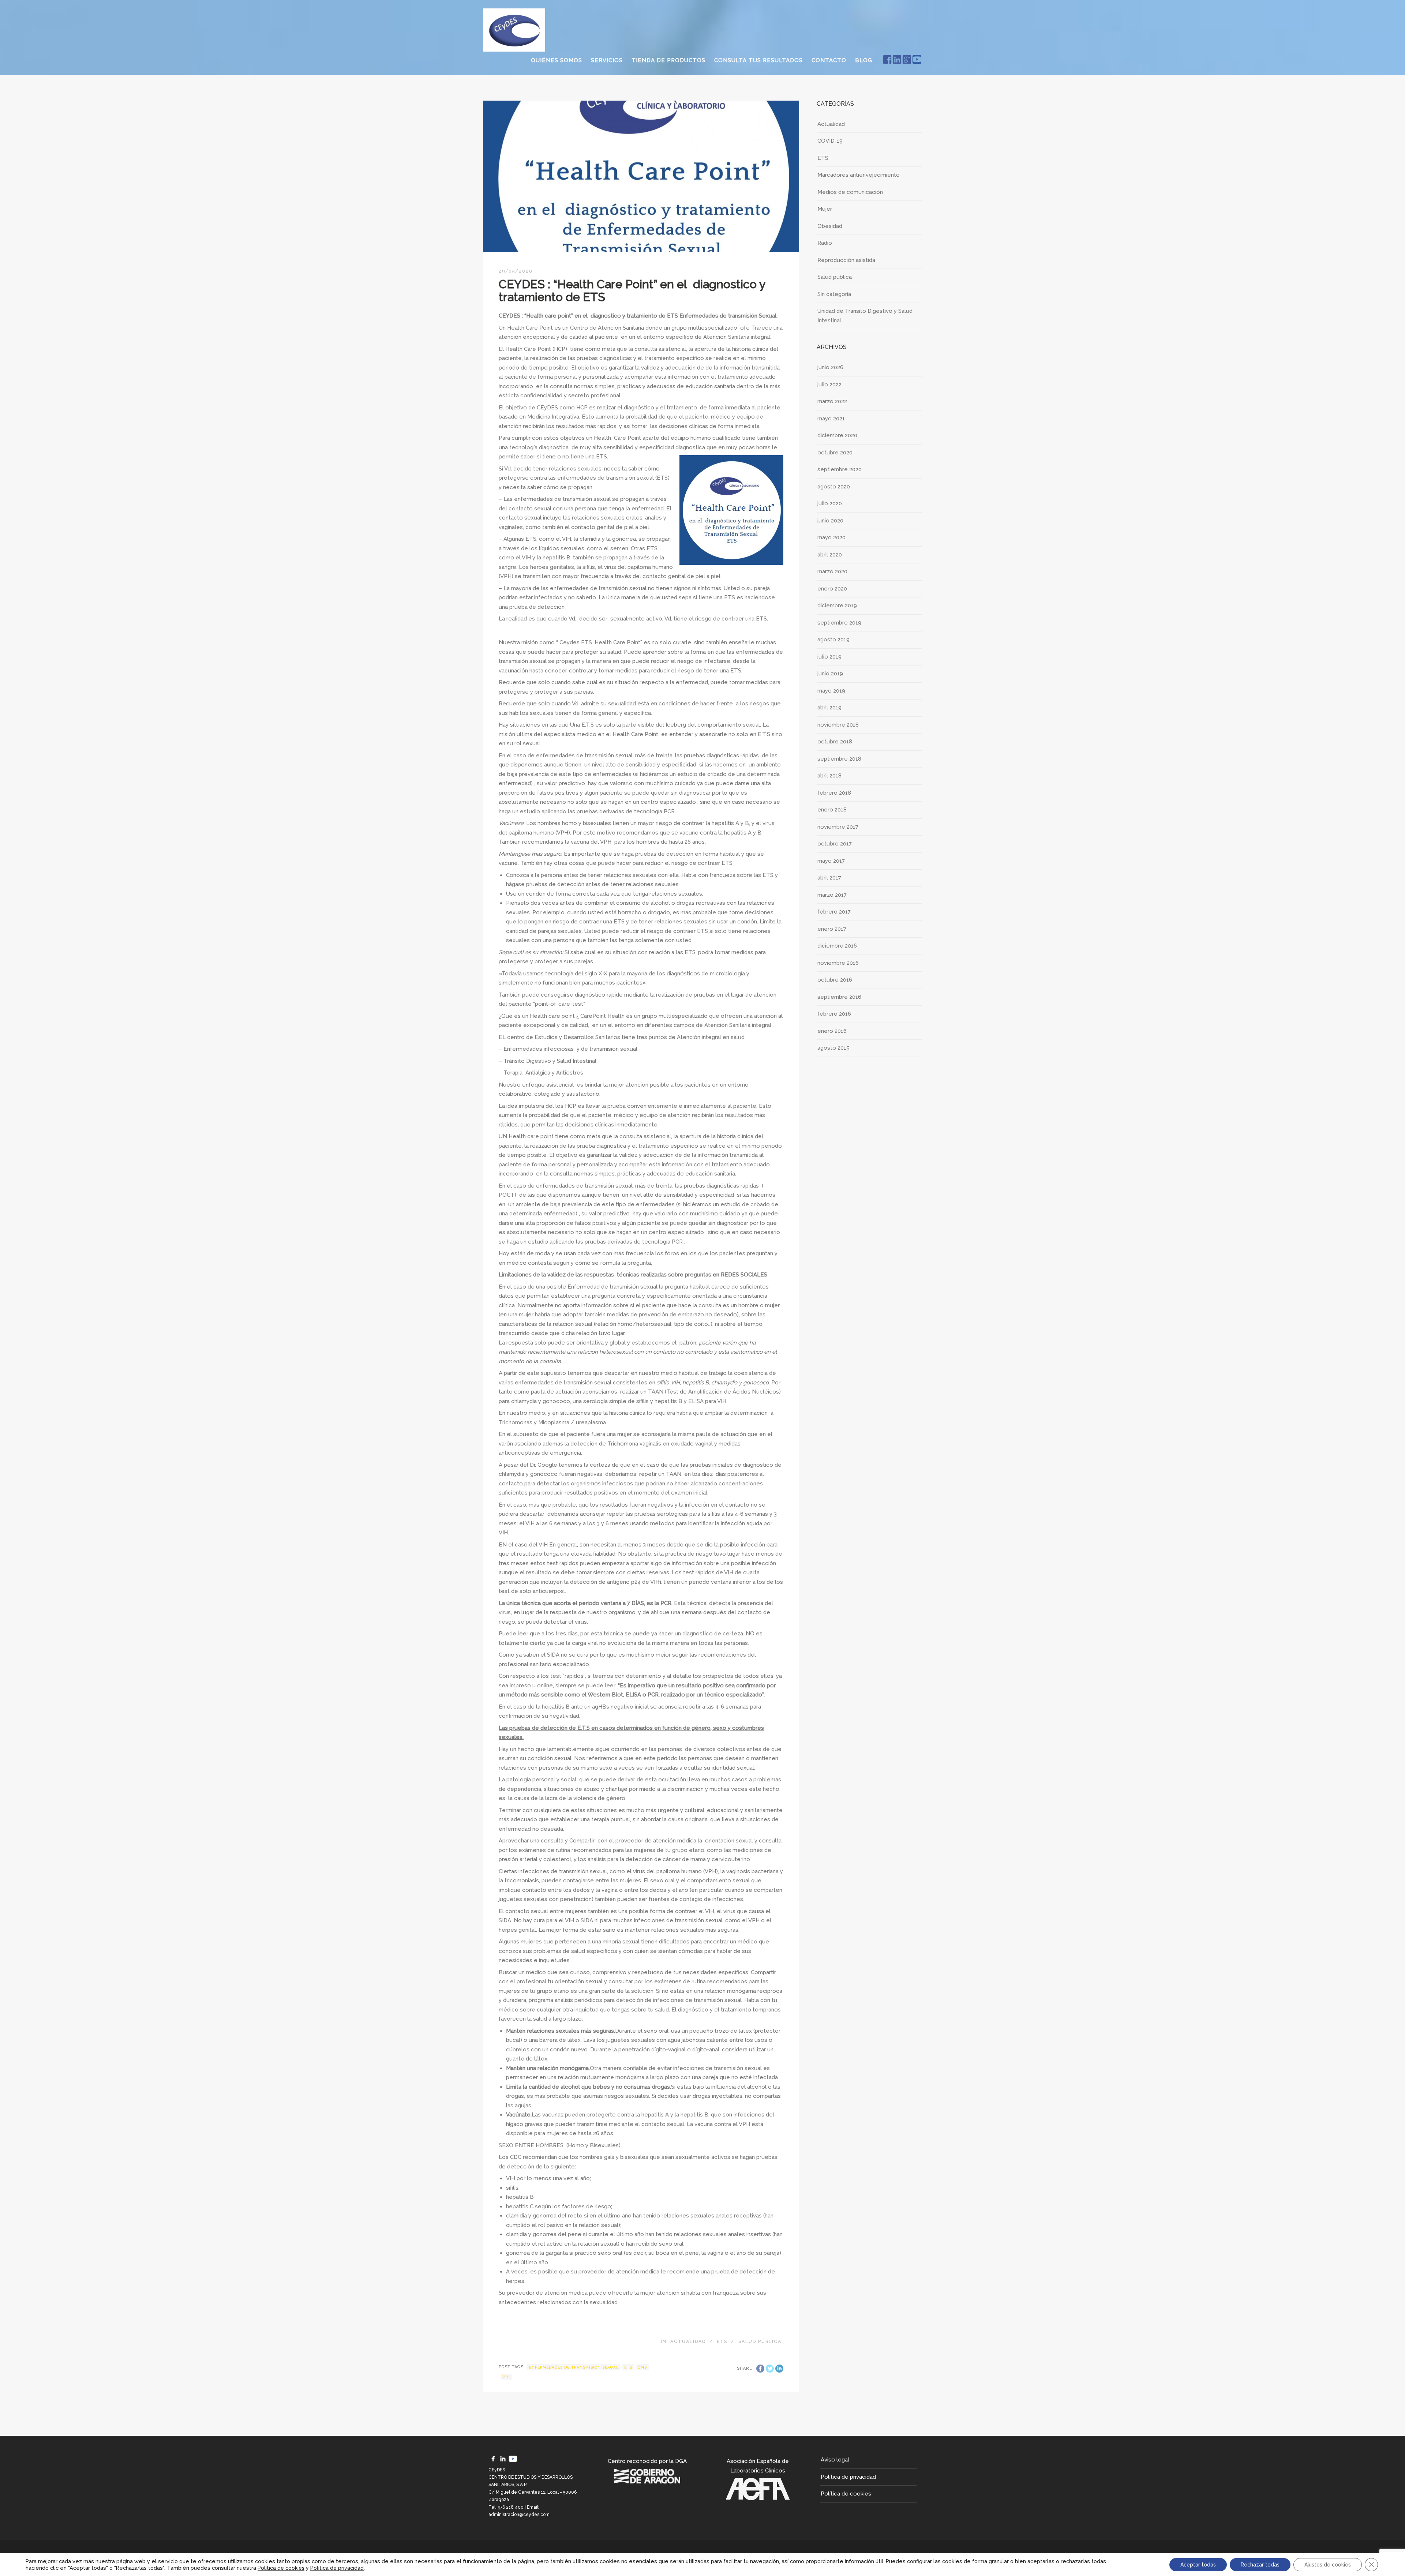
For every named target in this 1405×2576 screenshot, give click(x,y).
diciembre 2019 (837, 605)
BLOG (864, 60)
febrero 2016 (834, 1014)
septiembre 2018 (839, 759)
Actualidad (688, 2341)
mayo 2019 (831, 691)
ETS (722, 2341)
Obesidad (830, 226)
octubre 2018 (835, 742)
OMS (642, 2367)
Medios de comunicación (850, 192)
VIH (506, 2377)
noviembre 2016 (838, 963)
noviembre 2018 (838, 725)
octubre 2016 (835, 980)
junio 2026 (830, 367)
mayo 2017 (831, 861)
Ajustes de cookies (1328, 2565)
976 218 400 (511, 2507)
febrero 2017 (834, 912)
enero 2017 (832, 929)
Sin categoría (834, 294)
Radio (825, 243)
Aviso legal (835, 2460)
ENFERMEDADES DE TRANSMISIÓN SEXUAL (574, 2367)
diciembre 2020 (837, 435)
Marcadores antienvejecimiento (859, 175)
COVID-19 (830, 141)
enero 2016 (832, 1031)
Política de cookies (846, 2494)
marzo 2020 (832, 571)
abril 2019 (829, 708)
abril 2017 (829, 878)
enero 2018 (832, 810)
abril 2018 (829, 776)
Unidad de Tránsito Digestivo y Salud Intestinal (865, 316)
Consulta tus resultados (758, 60)
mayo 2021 (831, 419)
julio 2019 (829, 657)
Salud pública (760, 2341)
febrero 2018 (834, 793)
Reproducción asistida (846, 260)
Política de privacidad (848, 2477)
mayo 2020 (831, 537)
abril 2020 (830, 555)
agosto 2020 (834, 487)
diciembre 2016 (837, 946)
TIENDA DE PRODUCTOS (668, 60)
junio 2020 (830, 521)
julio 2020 (830, 503)
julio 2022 (829, 385)
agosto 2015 (833, 1048)
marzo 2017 (832, 895)
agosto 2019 (833, 640)
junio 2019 (830, 674)
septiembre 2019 (839, 623)
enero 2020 (832, 589)
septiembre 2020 (840, 469)
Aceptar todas (1198, 2565)
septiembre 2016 (839, 997)
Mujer (825, 209)
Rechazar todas (1260, 2565)
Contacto (829, 60)
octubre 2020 (835, 453)
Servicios (607, 60)
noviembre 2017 (838, 827)
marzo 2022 (832, 401)
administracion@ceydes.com (519, 2515)
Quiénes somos (557, 60)
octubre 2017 (835, 844)
